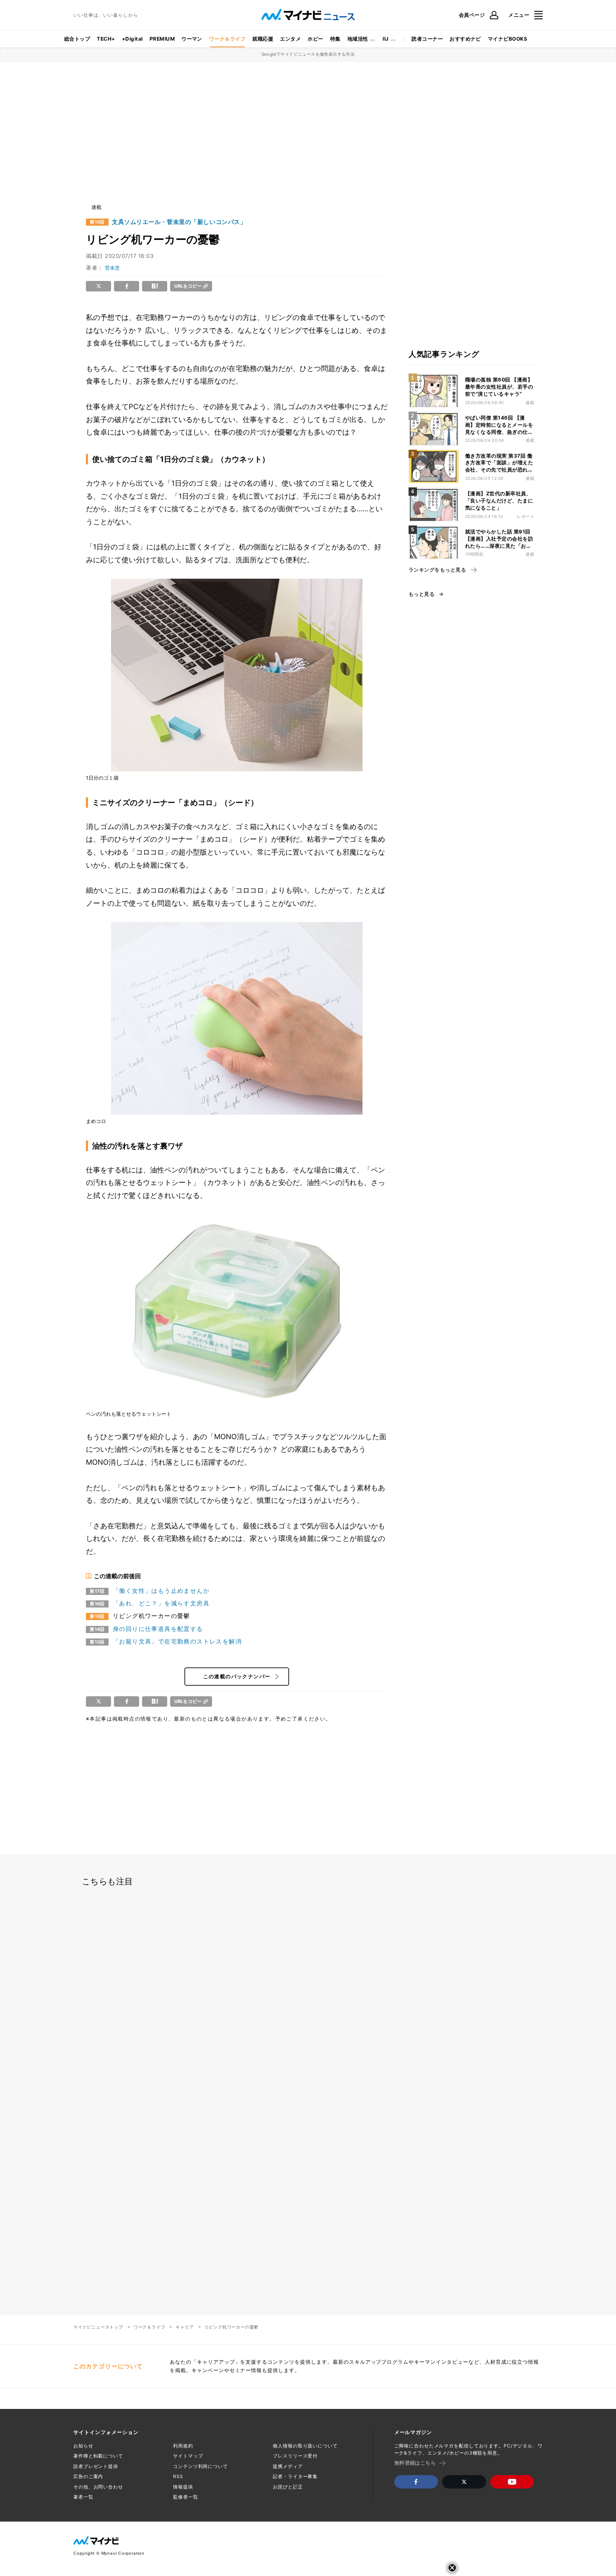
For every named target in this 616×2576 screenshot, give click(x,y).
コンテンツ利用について (201, 2466)
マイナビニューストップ (98, 2327)
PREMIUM (162, 39)
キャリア (185, 2327)
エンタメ (290, 39)
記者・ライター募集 (295, 2476)
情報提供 (183, 2487)
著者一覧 (83, 2497)
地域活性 (358, 39)
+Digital (132, 39)
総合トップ (77, 39)
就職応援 (263, 39)
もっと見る (422, 594)
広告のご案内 (88, 2476)
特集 (335, 39)
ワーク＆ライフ (227, 39)
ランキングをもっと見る (437, 570)
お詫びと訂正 (288, 2487)
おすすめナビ (465, 39)
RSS (178, 2476)
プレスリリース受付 (295, 2456)
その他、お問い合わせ (98, 2487)
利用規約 (183, 2446)
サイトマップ (188, 2456)
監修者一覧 (185, 2497)
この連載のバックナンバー (237, 1676)
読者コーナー (427, 39)
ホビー (315, 39)
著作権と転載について (98, 2456)
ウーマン (192, 39)
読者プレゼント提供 (96, 2466)
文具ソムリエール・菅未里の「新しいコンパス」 (179, 222)
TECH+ (106, 39)
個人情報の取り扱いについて (305, 2446)
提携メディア (288, 2466)
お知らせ (83, 2446)
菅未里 (112, 268)
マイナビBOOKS (507, 39)
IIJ (386, 39)
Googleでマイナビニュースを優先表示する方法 (308, 54)
